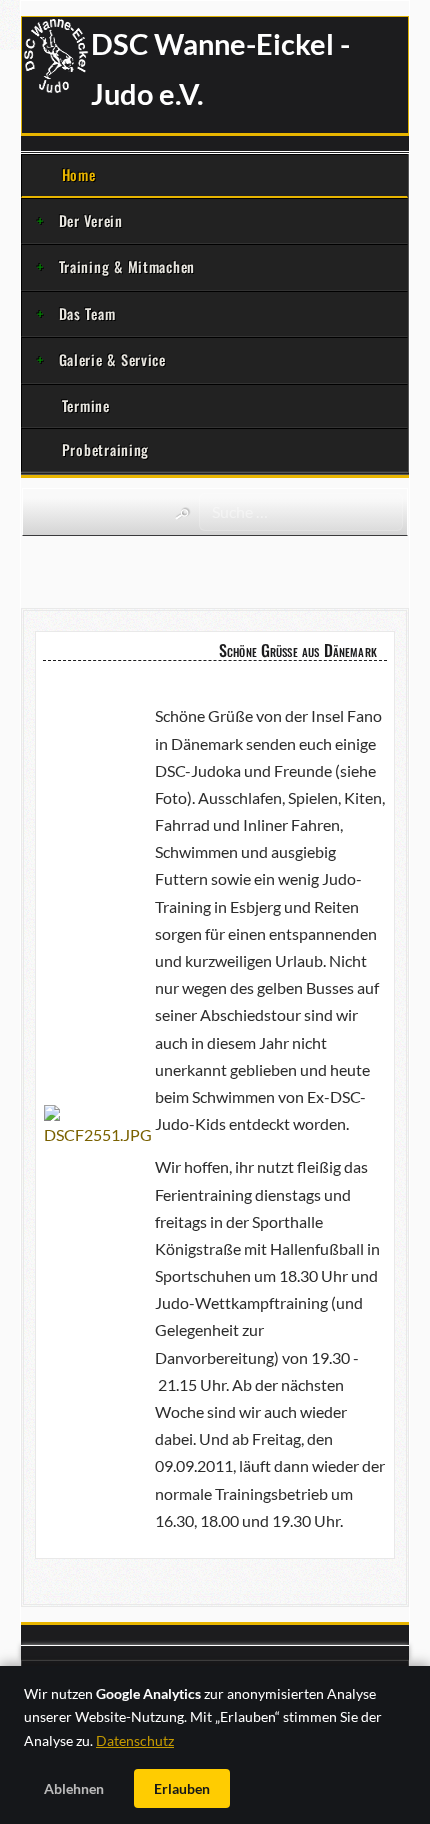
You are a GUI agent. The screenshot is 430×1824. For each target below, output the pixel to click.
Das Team (87, 313)
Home (79, 174)
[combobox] (301, 512)
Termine (86, 405)
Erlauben (182, 1788)
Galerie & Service (112, 359)
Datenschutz (135, 1740)
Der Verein (91, 220)
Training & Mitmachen (127, 266)
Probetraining (105, 449)
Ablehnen (74, 1788)
